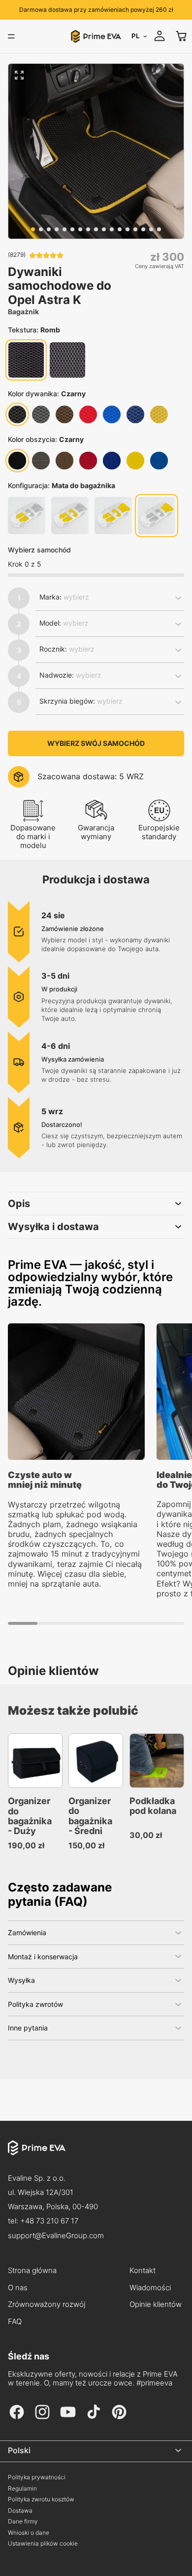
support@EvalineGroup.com (56, 2235)
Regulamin (22, 2489)
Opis (19, 1204)
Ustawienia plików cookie (43, 2544)
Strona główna (32, 2271)
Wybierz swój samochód (96, 743)
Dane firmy (23, 2521)
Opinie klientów (156, 2304)
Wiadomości (150, 2288)
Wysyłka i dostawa (53, 1227)
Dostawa (20, 2511)
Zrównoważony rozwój (47, 2304)
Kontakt (143, 2271)
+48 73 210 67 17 (49, 2221)
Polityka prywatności (37, 2477)
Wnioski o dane (29, 2533)
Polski (19, 2450)
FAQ (15, 2322)
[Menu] (11, 36)
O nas (18, 2288)
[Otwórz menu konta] (160, 36)
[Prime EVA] (96, 2156)
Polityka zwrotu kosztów (41, 2499)
